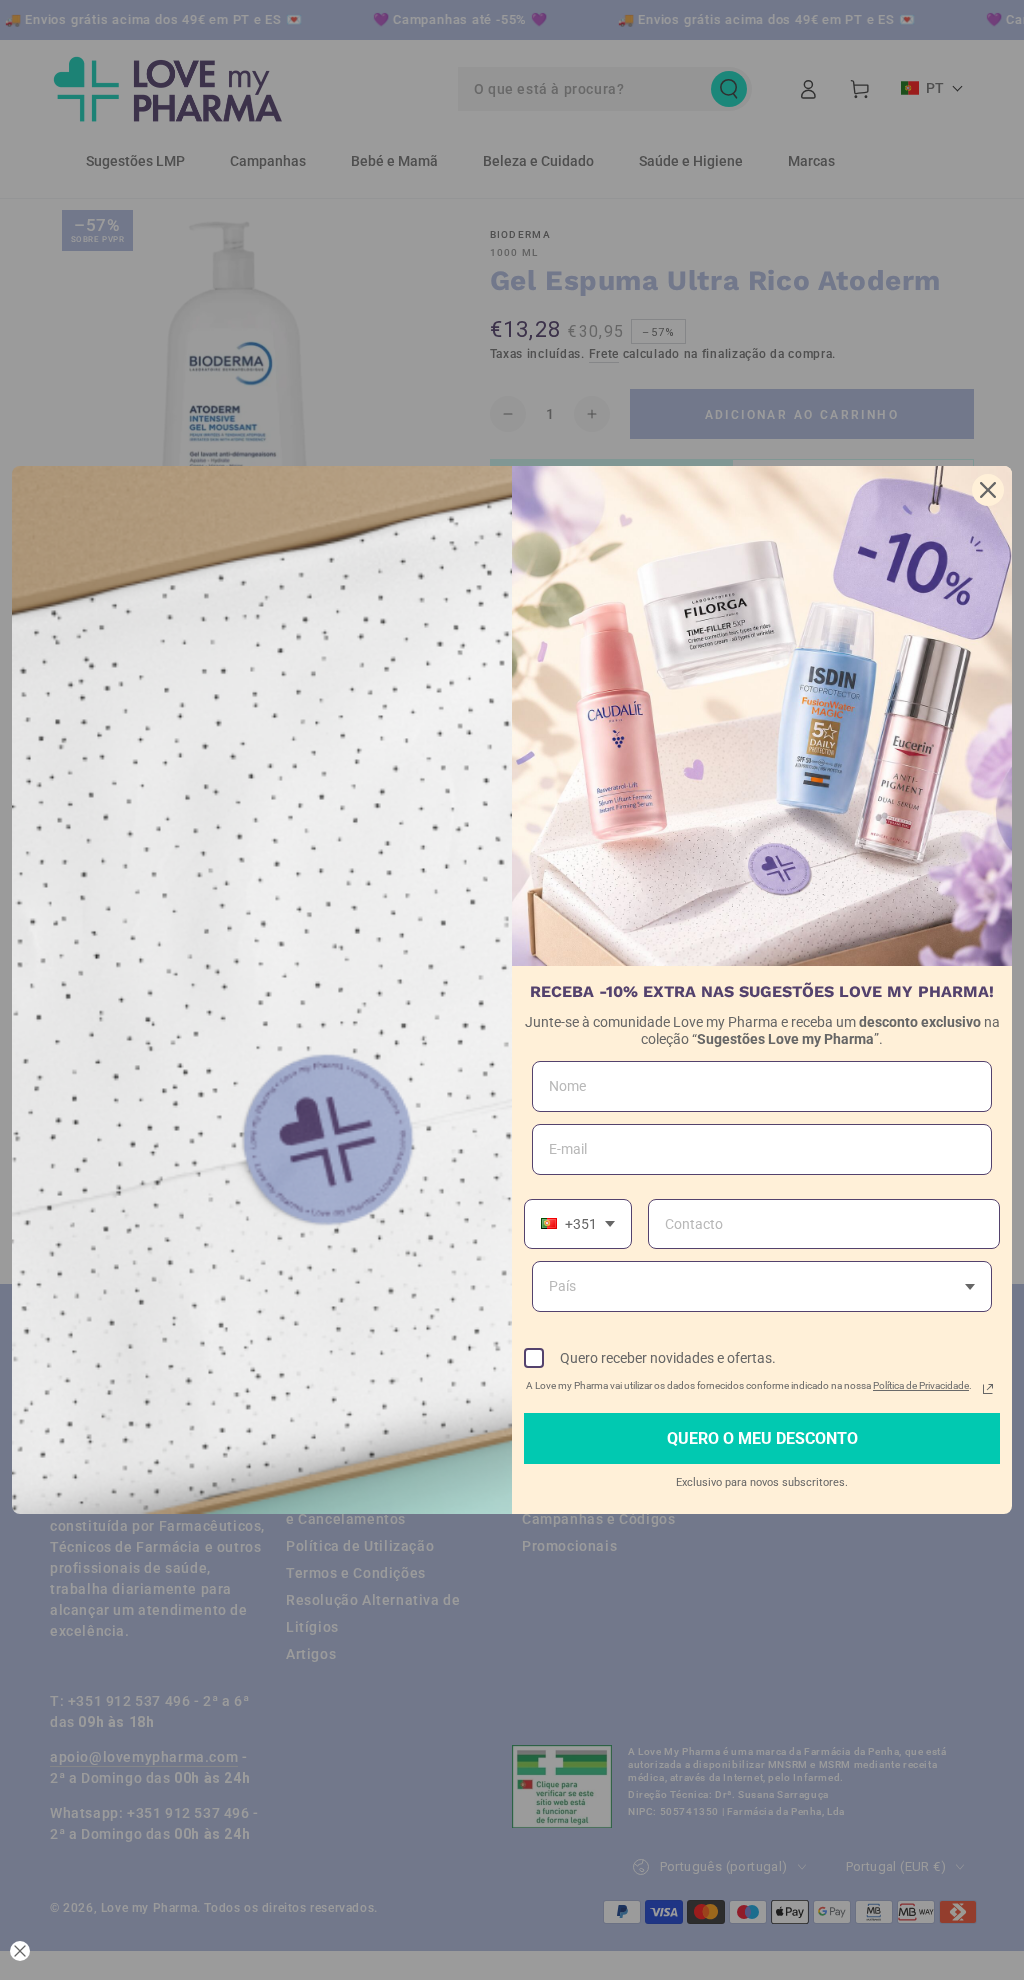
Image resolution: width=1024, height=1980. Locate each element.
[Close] (988, 490)
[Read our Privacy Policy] (988, 1389)
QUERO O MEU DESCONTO (762, 1438)
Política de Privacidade (921, 1385)
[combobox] (578, 1224)
